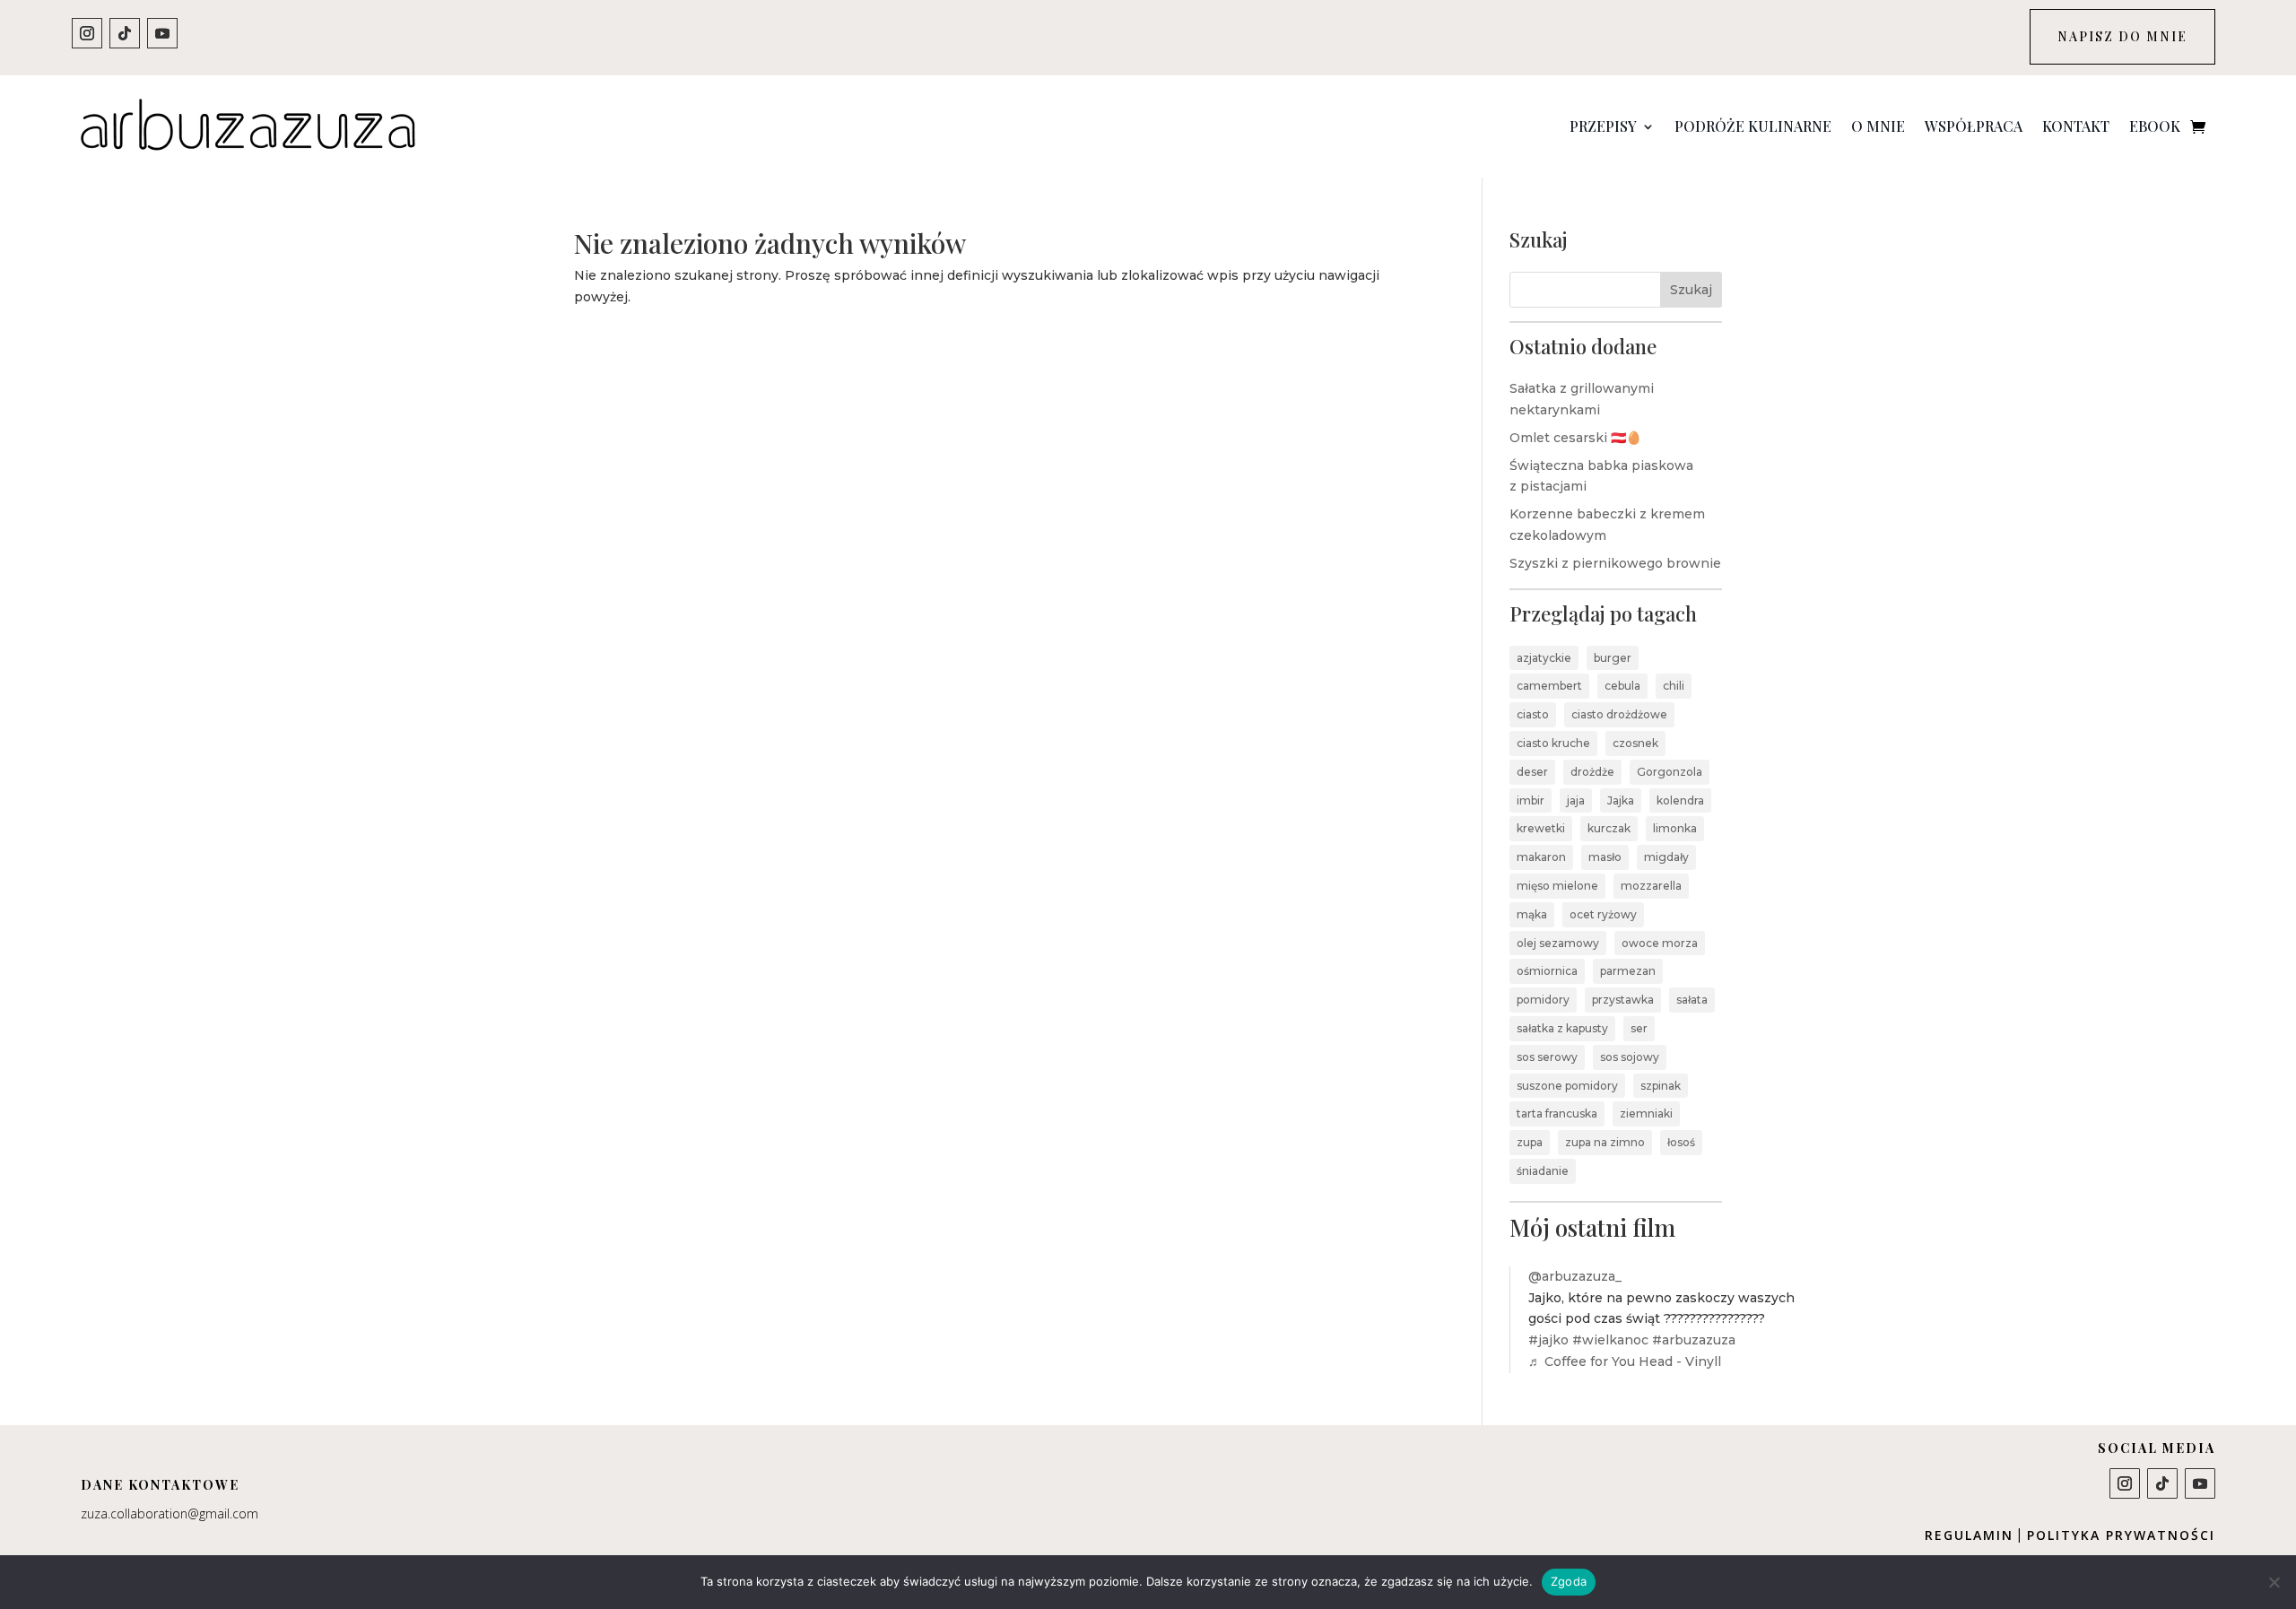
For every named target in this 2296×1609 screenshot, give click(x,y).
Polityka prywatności (2121, 1535)
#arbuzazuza (1694, 1340)
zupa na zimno (1605, 1142)
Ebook (2155, 126)
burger (1613, 658)
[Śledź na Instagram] (87, 33)
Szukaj (1691, 290)
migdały (1666, 857)
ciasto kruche (1553, 743)
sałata (1692, 1000)
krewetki (1541, 828)
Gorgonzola (1670, 772)
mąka (1532, 914)
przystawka (1623, 1000)
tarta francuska (1557, 1113)
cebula (1622, 686)
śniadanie (1543, 1171)
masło (1605, 857)
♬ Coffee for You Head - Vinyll (1625, 1361)
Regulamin (1969, 1535)
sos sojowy (1630, 1057)
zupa (1530, 1142)
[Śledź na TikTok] (125, 33)
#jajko (1548, 1340)
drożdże (1592, 772)
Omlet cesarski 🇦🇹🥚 (1575, 438)
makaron (1541, 857)
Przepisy (1603, 126)
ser (1639, 1028)
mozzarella (1651, 886)
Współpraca (1974, 126)
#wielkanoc (1610, 1340)
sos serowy (1547, 1057)
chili (1674, 686)
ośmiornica (1547, 971)
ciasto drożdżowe (1619, 714)
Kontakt (2076, 126)
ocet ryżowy (1603, 914)
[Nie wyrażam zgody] (2274, 1582)
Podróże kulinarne (1753, 126)
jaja (1576, 800)
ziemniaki (1646, 1113)
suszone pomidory (1567, 1086)
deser (1532, 772)
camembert (1549, 686)
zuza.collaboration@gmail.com (170, 1513)
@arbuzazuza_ (1575, 1276)
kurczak (1609, 828)
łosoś (1681, 1142)
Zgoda (1569, 1581)
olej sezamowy (1558, 943)
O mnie (1878, 126)
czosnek (1635, 743)
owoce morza (1660, 943)
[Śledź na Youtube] (162, 33)
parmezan (1628, 971)
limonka (1675, 828)
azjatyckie (1544, 658)
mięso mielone (1557, 886)
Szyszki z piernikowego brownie (1615, 563)
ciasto (1533, 714)
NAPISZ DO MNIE (2122, 36)
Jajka (1621, 800)
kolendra (1680, 800)
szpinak (1661, 1086)
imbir (1531, 800)
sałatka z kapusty (1562, 1028)
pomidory (1543, 1000)
